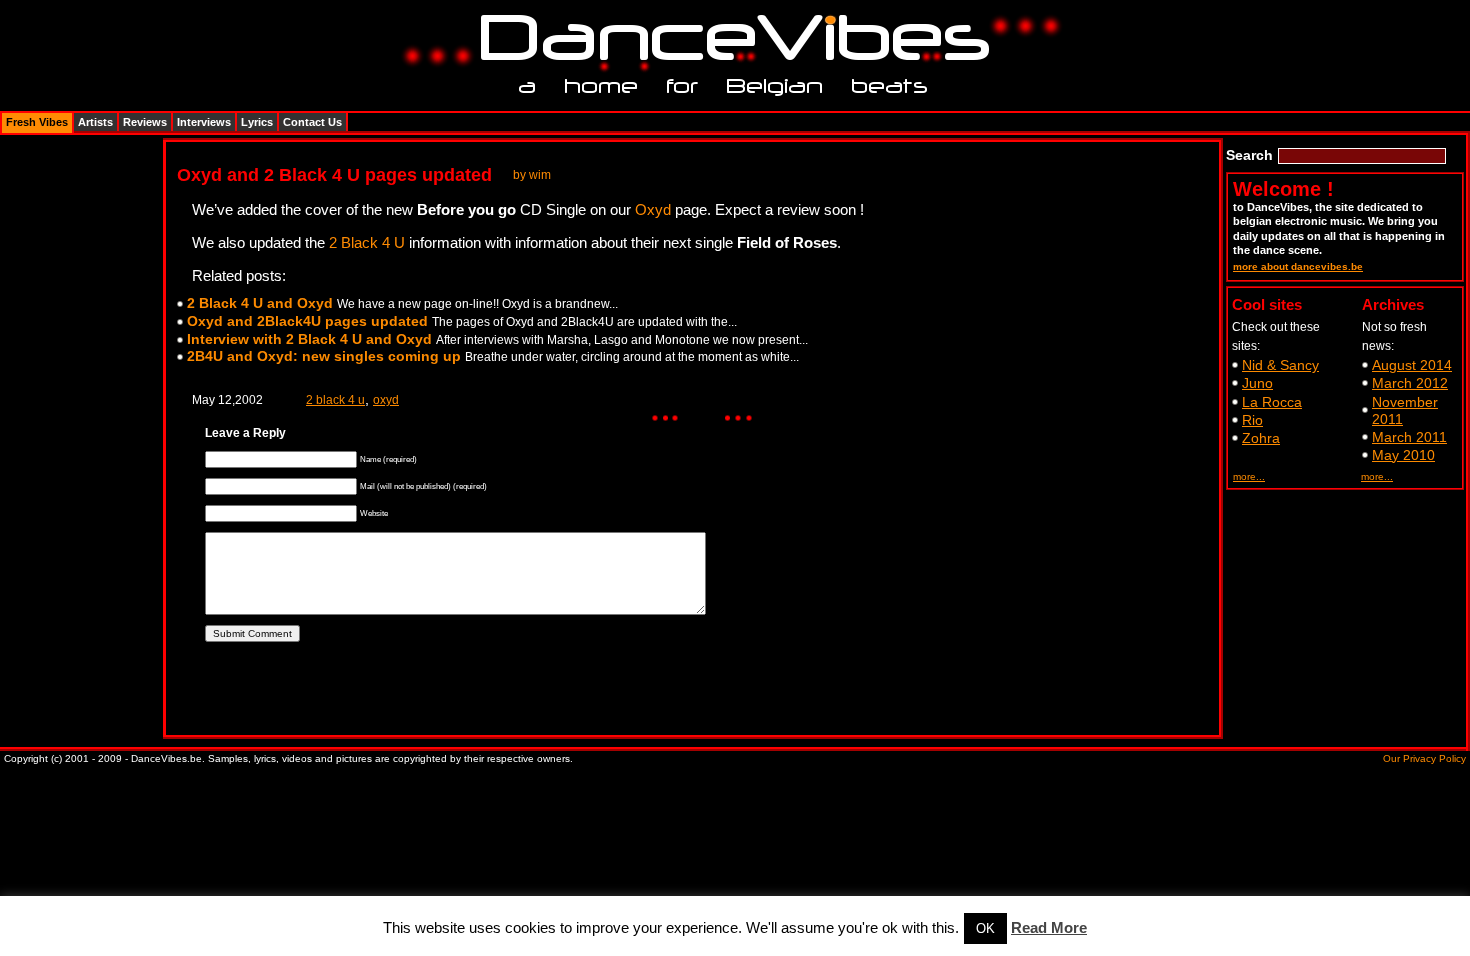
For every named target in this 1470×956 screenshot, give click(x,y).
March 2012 (1410, 383)
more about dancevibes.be (1298, 266)
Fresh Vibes (37, 122)
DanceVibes (727, 38)
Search (1249, 155)
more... (1249, 476)
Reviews (145, 122)
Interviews (204, 122)
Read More (1049, 927)
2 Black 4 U (367, 242)
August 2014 (1412, 365)
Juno (1257, 383)
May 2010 (1403, 455)
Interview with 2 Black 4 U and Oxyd (309, 339)
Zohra (1261, 438)
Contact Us (312, 122)
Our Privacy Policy (1424, 758)
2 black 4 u (335, 400)
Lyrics (257, 122)
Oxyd (653, 209)
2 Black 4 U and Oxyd (260, 303)
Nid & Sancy (1280, 365)
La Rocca (1272, 402)
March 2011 (1409, 437)
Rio (1252, 420)
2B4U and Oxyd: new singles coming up (324, 356)
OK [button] (985, 928)
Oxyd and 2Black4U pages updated (307, 321)
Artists (95, 122)
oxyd (386, 400)
